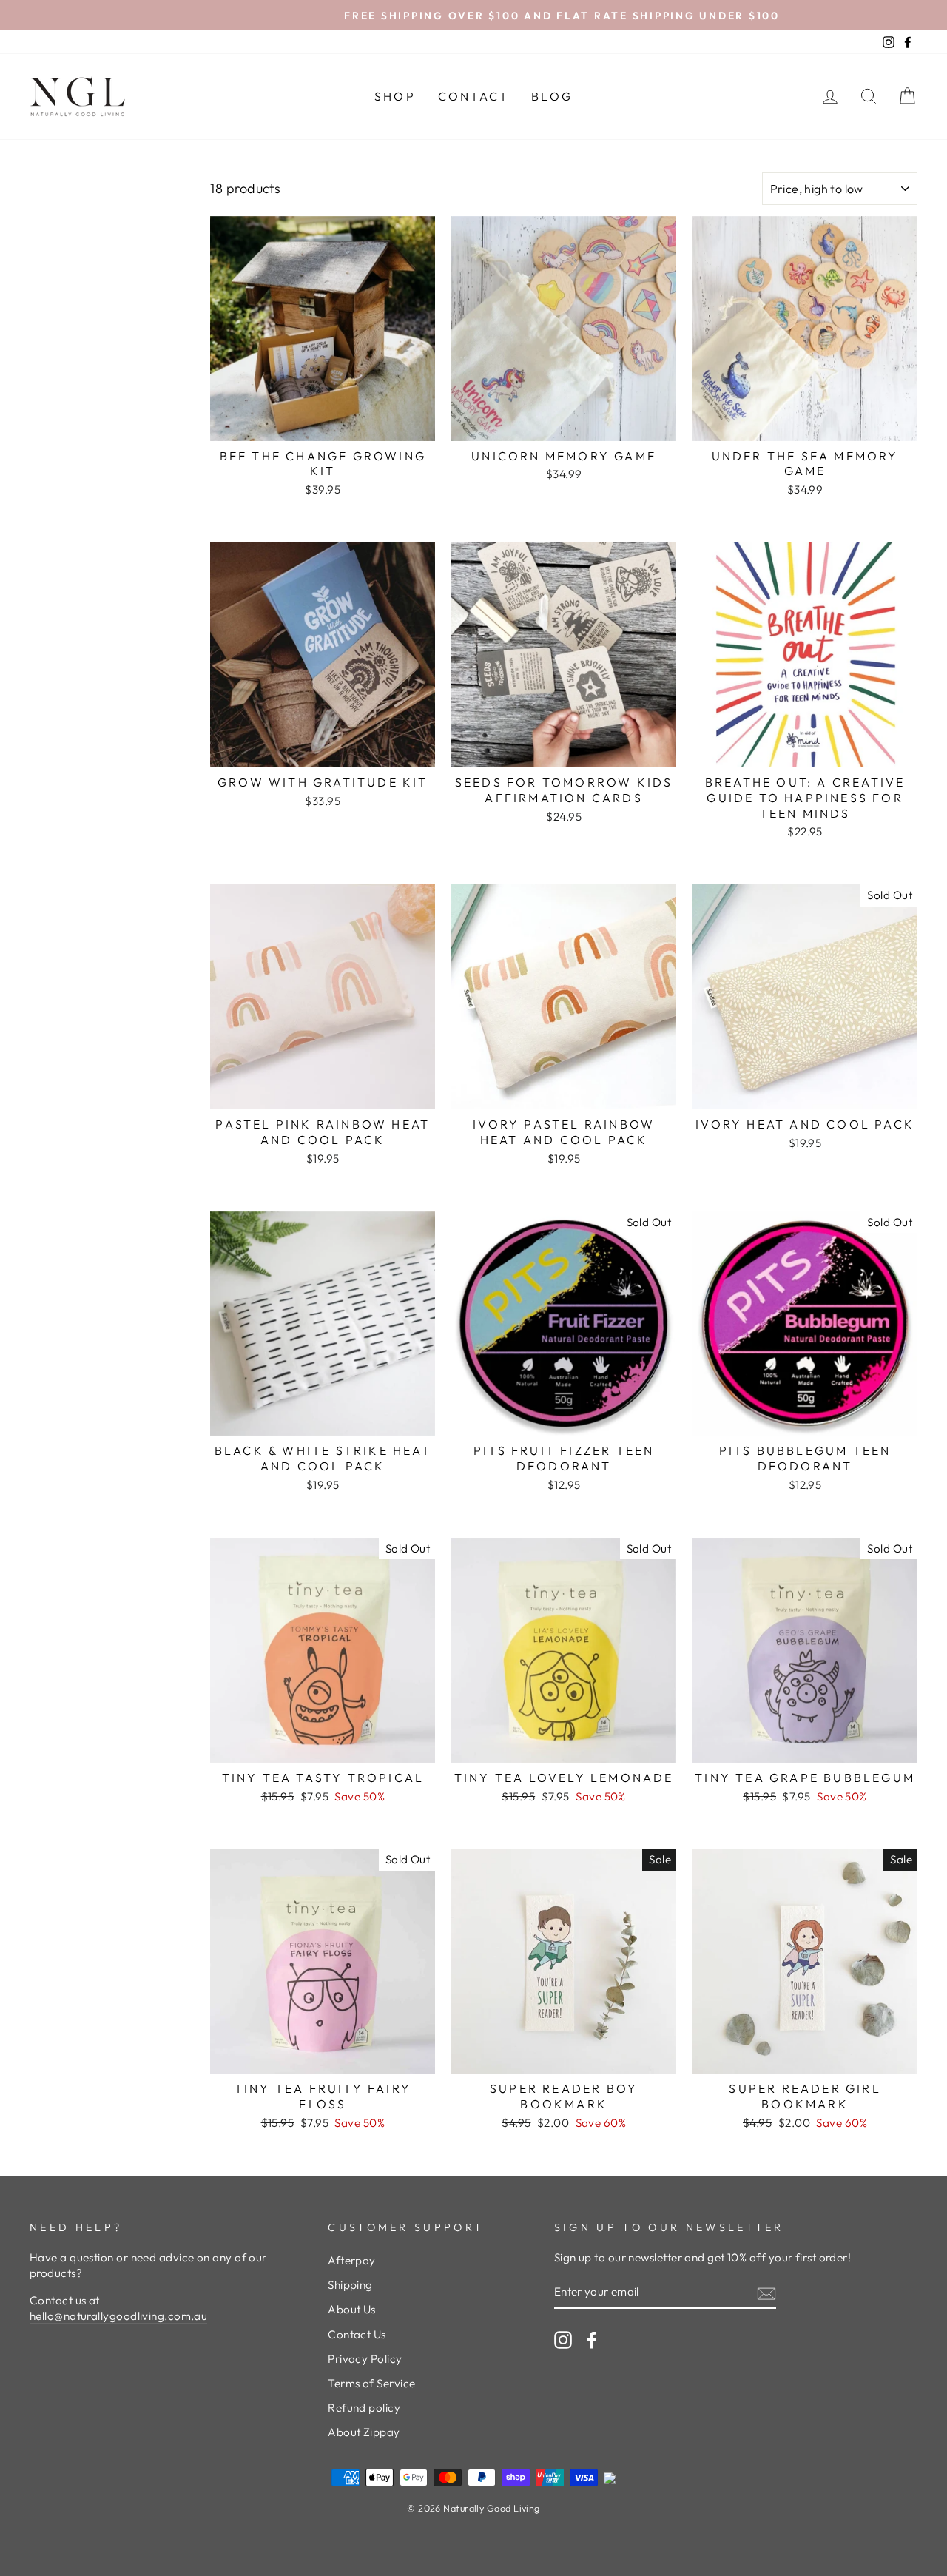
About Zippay (364, 2432)
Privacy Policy (365, 2359)
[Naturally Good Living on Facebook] (592, 2340)
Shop (395, 96)
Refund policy (364, 2408)
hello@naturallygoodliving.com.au (118, 2316)
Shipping (350, 2285)
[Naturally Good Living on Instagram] (563, 2340)
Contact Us (357, 2334)
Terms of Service (371, 2383)
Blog (552, 96)
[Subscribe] (766, 2293)
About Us (352, 2309)
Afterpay (352, 2260)
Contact (473, 96)
